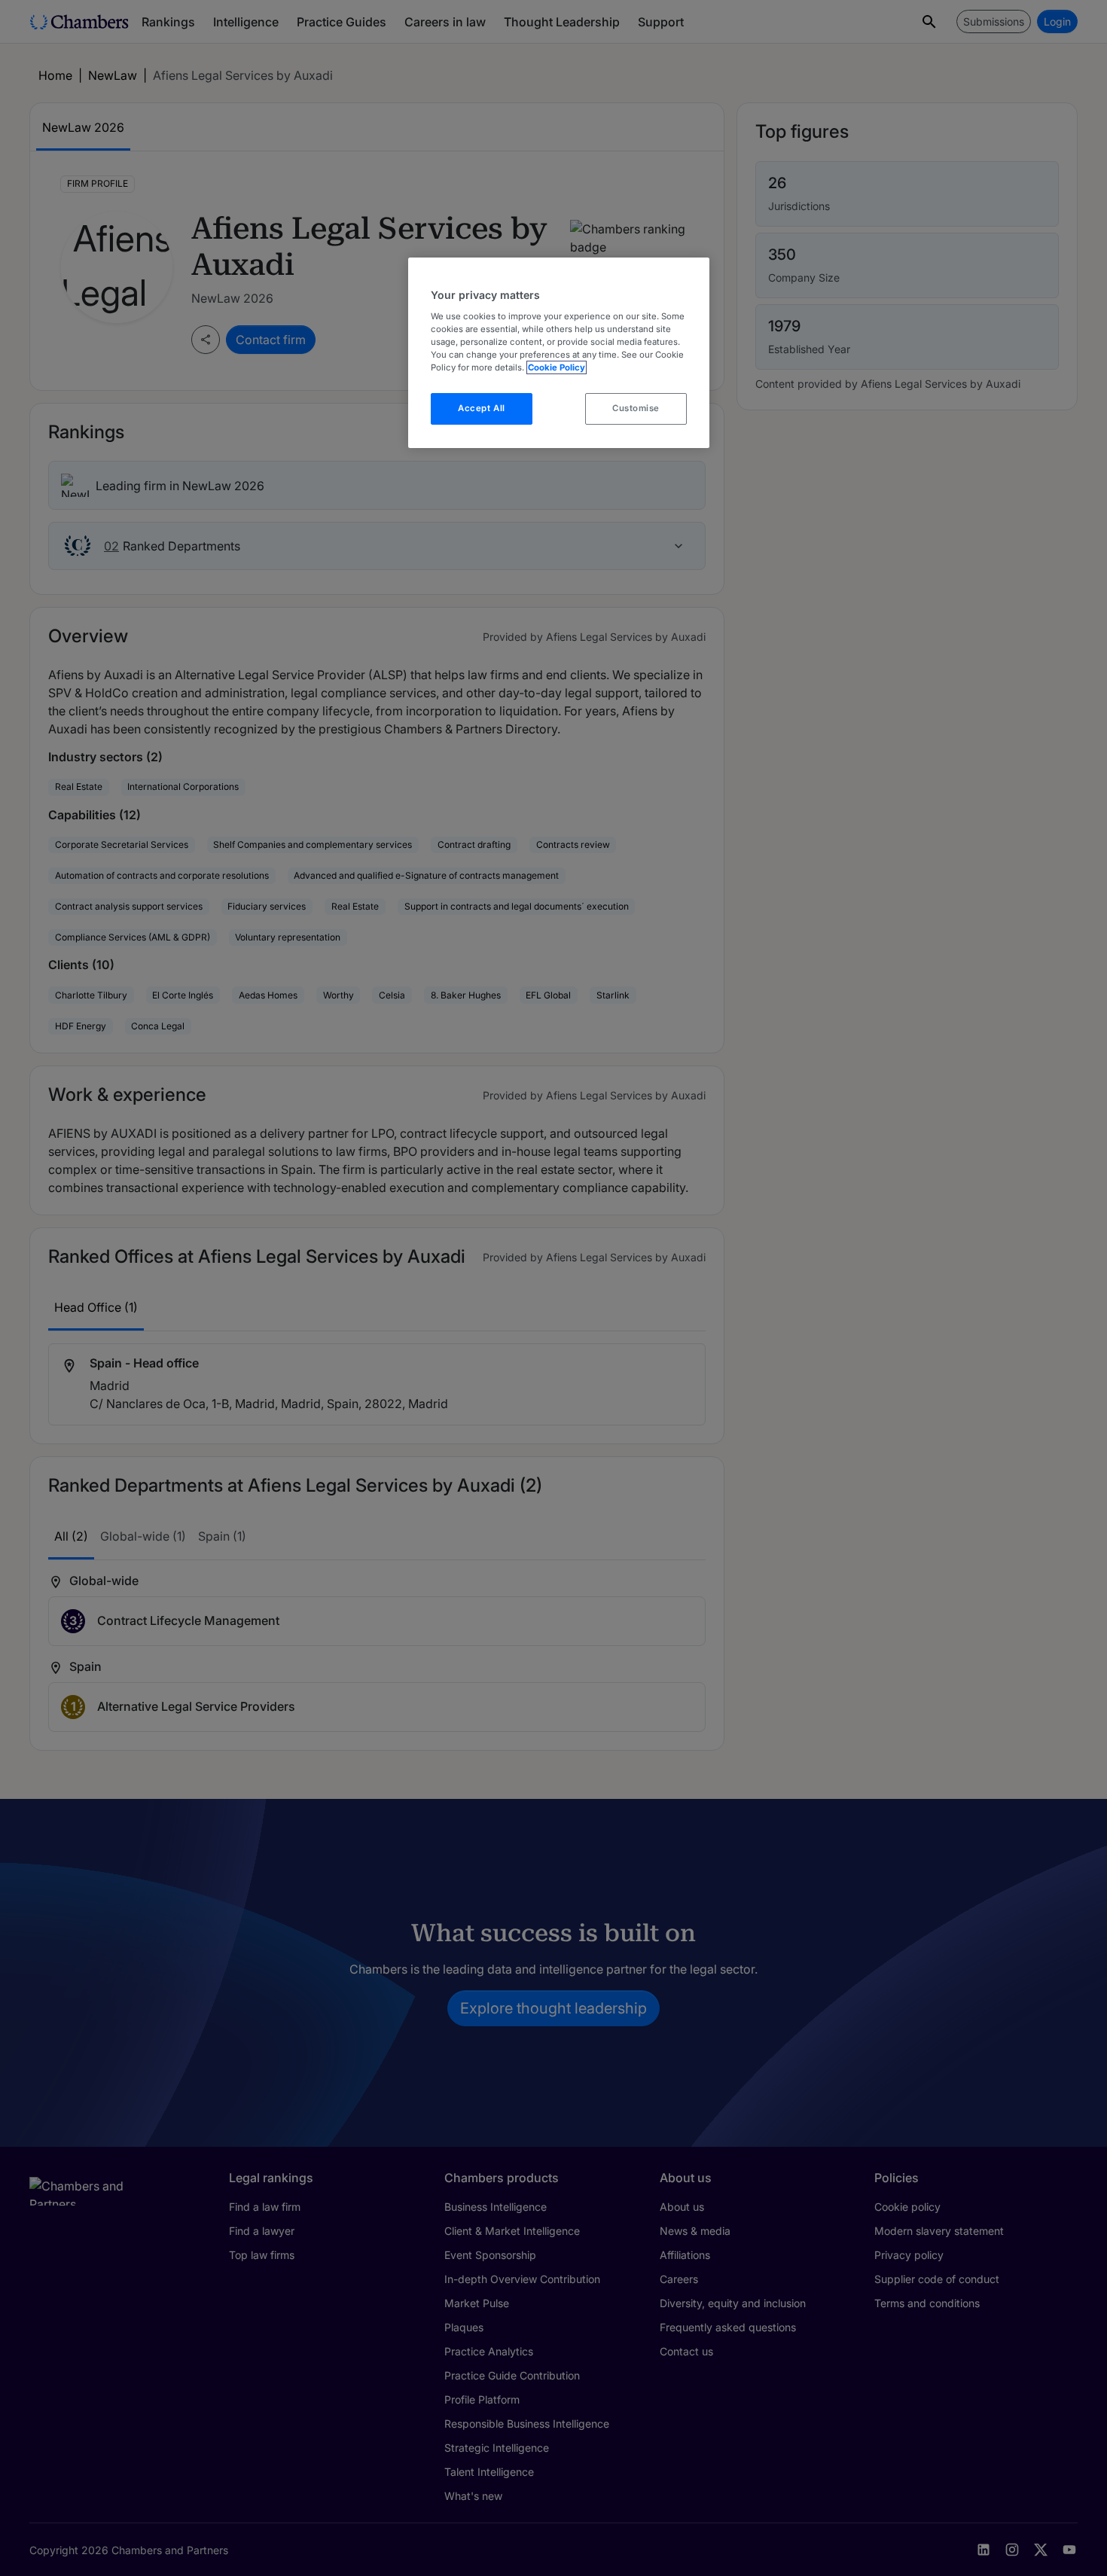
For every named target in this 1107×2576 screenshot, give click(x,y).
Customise (636, 408)
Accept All (482, 408)
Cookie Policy (557, 367)
